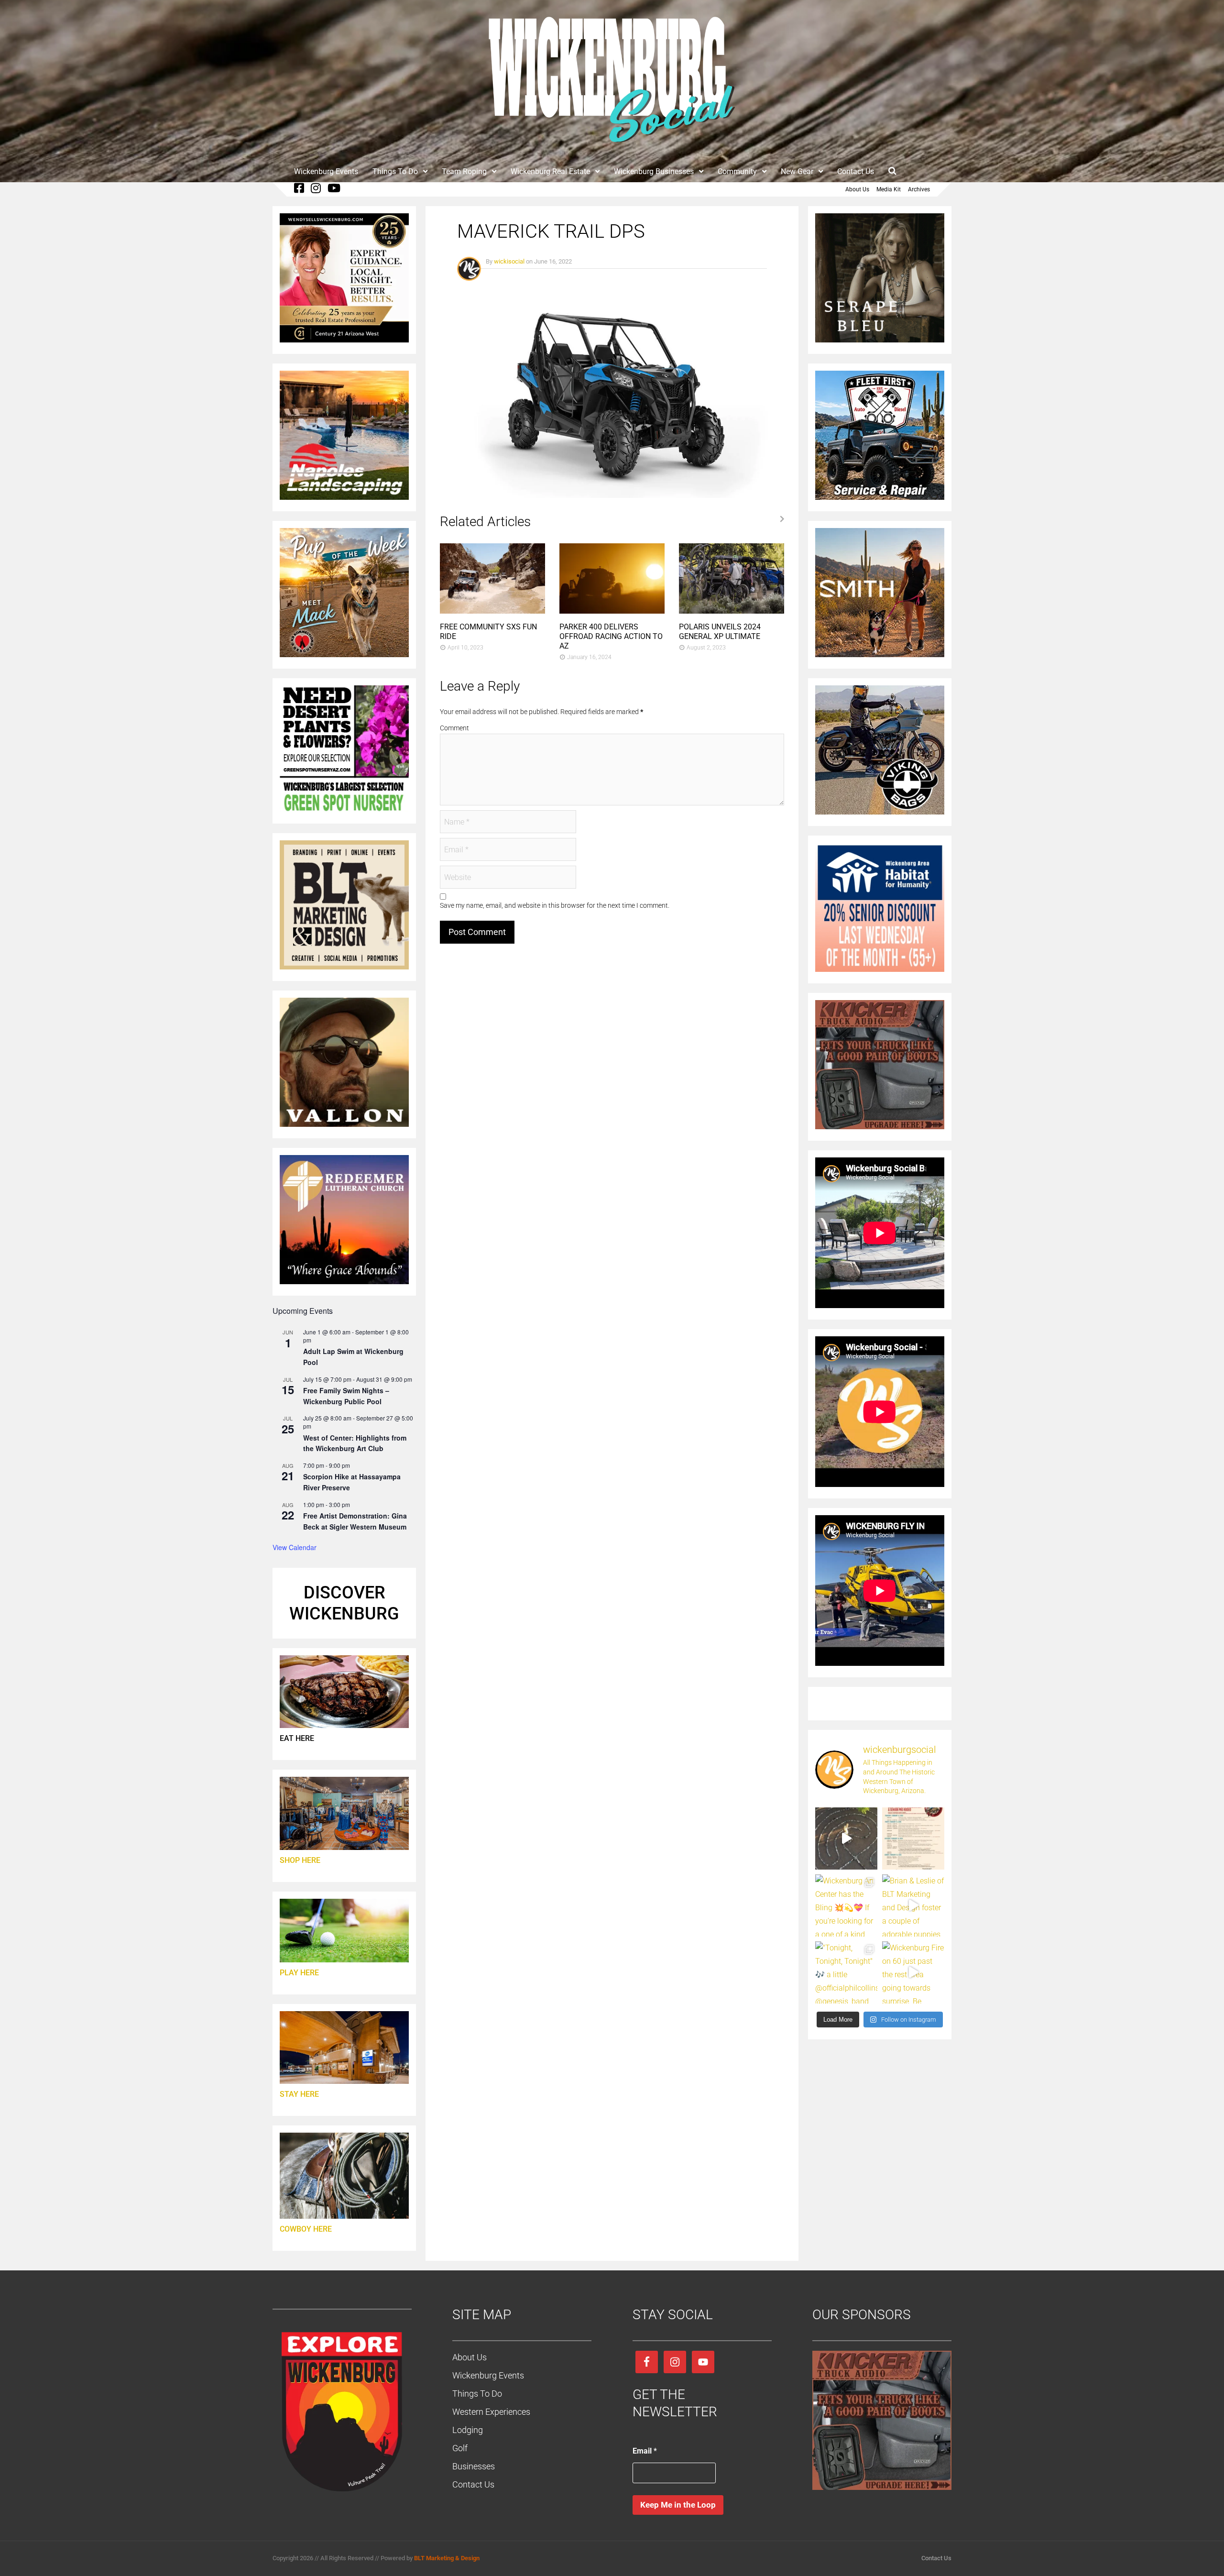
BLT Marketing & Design (447, 2558)
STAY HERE (299, 2094)
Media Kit (889, 189)
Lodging (468, 2430)
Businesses (474, 2466)
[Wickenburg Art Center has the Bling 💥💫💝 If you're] (846, 1905)
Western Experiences (491, 2412)
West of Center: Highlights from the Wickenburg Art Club (355, 1443)
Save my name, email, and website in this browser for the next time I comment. (555, 905)
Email (645, 2451)
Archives (919, 189)
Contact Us (856, 171)
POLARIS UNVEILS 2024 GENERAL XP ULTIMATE (720, 632)
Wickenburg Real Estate (550, 171)
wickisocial (509, 261)
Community (737, 171)
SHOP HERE (300, 1860)
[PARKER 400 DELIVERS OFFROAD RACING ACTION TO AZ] (612, 611)
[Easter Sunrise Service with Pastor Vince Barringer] (846, 1838)
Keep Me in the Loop (678, 2505)
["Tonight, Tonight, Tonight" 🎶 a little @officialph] (846, 1972)
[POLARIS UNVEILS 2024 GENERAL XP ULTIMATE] (732, 611)
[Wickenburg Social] (612, 148)
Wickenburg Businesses (654, 171)
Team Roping (464, 171)
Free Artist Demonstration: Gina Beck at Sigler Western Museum (355, 1521)
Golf (460, 2448)
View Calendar (295, 1547)
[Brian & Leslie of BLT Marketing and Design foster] (913, 1905)
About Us (857, 189)
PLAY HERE (299, 1973)
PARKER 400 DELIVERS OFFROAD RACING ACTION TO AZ (611, 636)
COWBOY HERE (306, 2229)
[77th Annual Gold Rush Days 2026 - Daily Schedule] (913, 1838)
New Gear (797, 171)
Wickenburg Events (326, 171)
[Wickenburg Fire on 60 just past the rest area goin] (913, 1972)
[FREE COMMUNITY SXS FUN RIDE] (492, 611)
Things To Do (395, 171)
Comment (454, 728)
